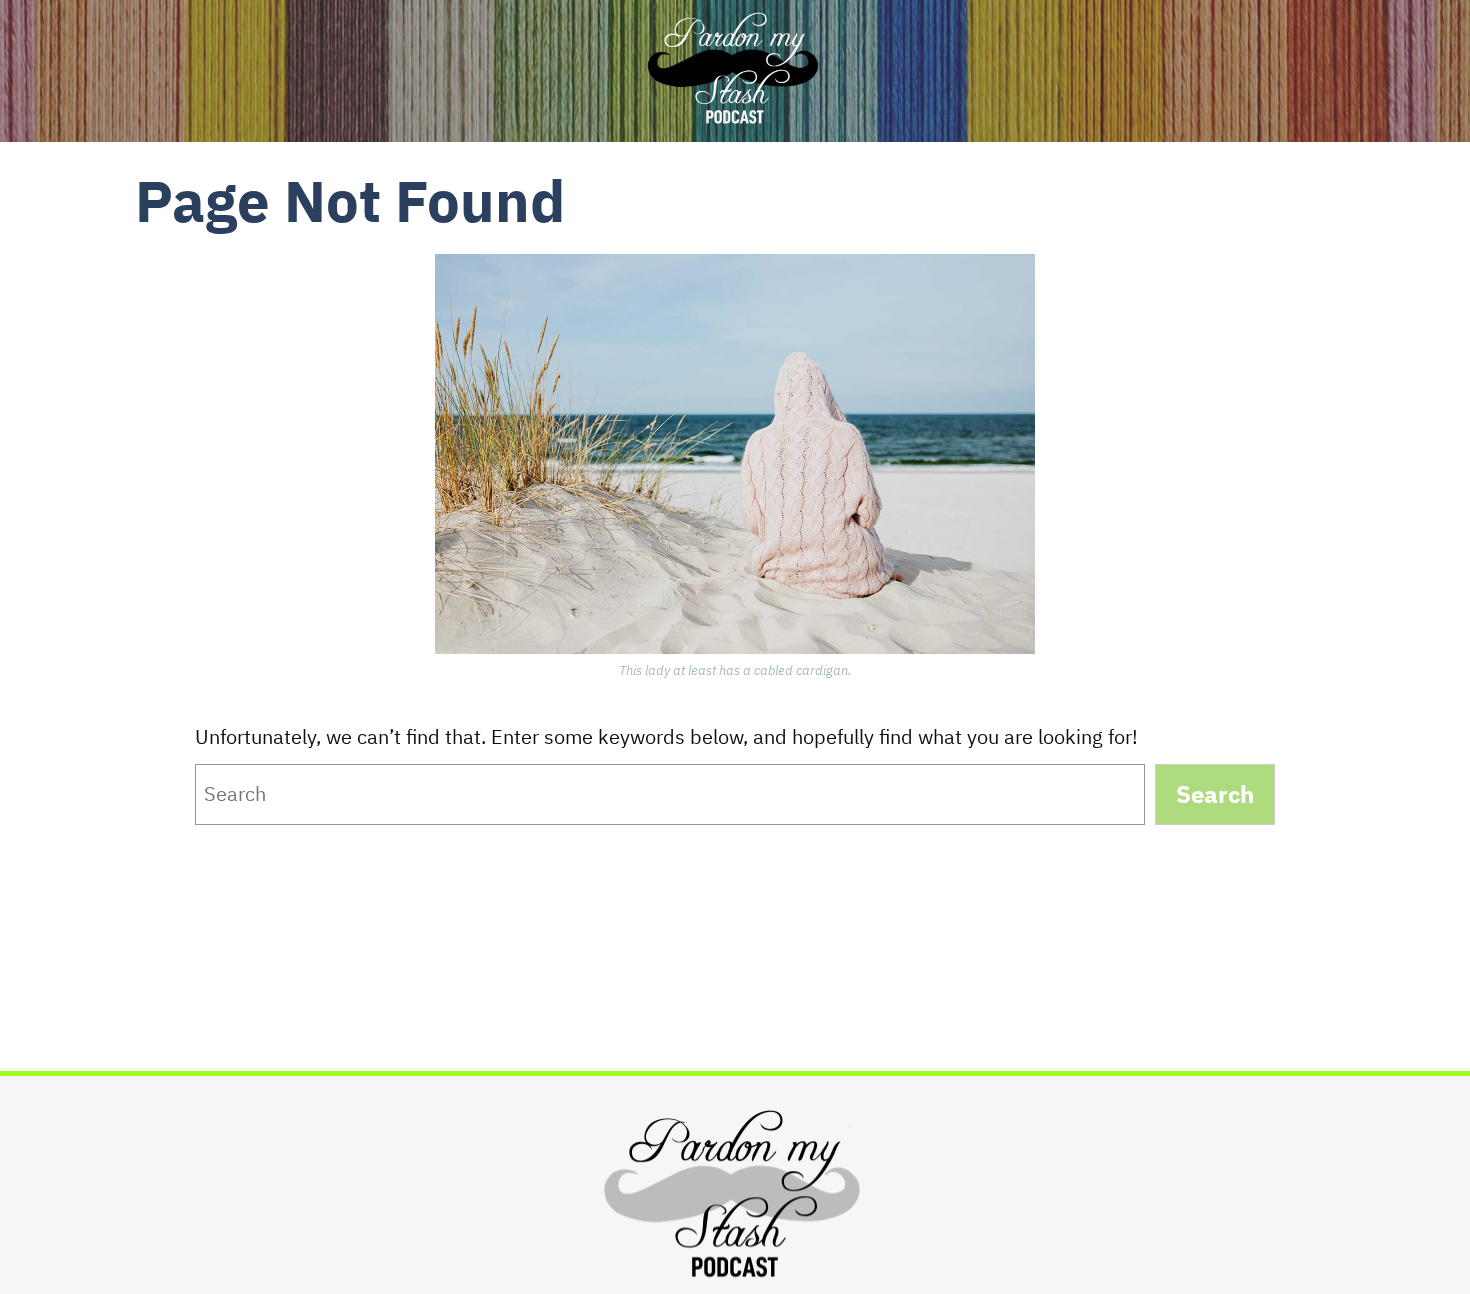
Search (1215, 794)
